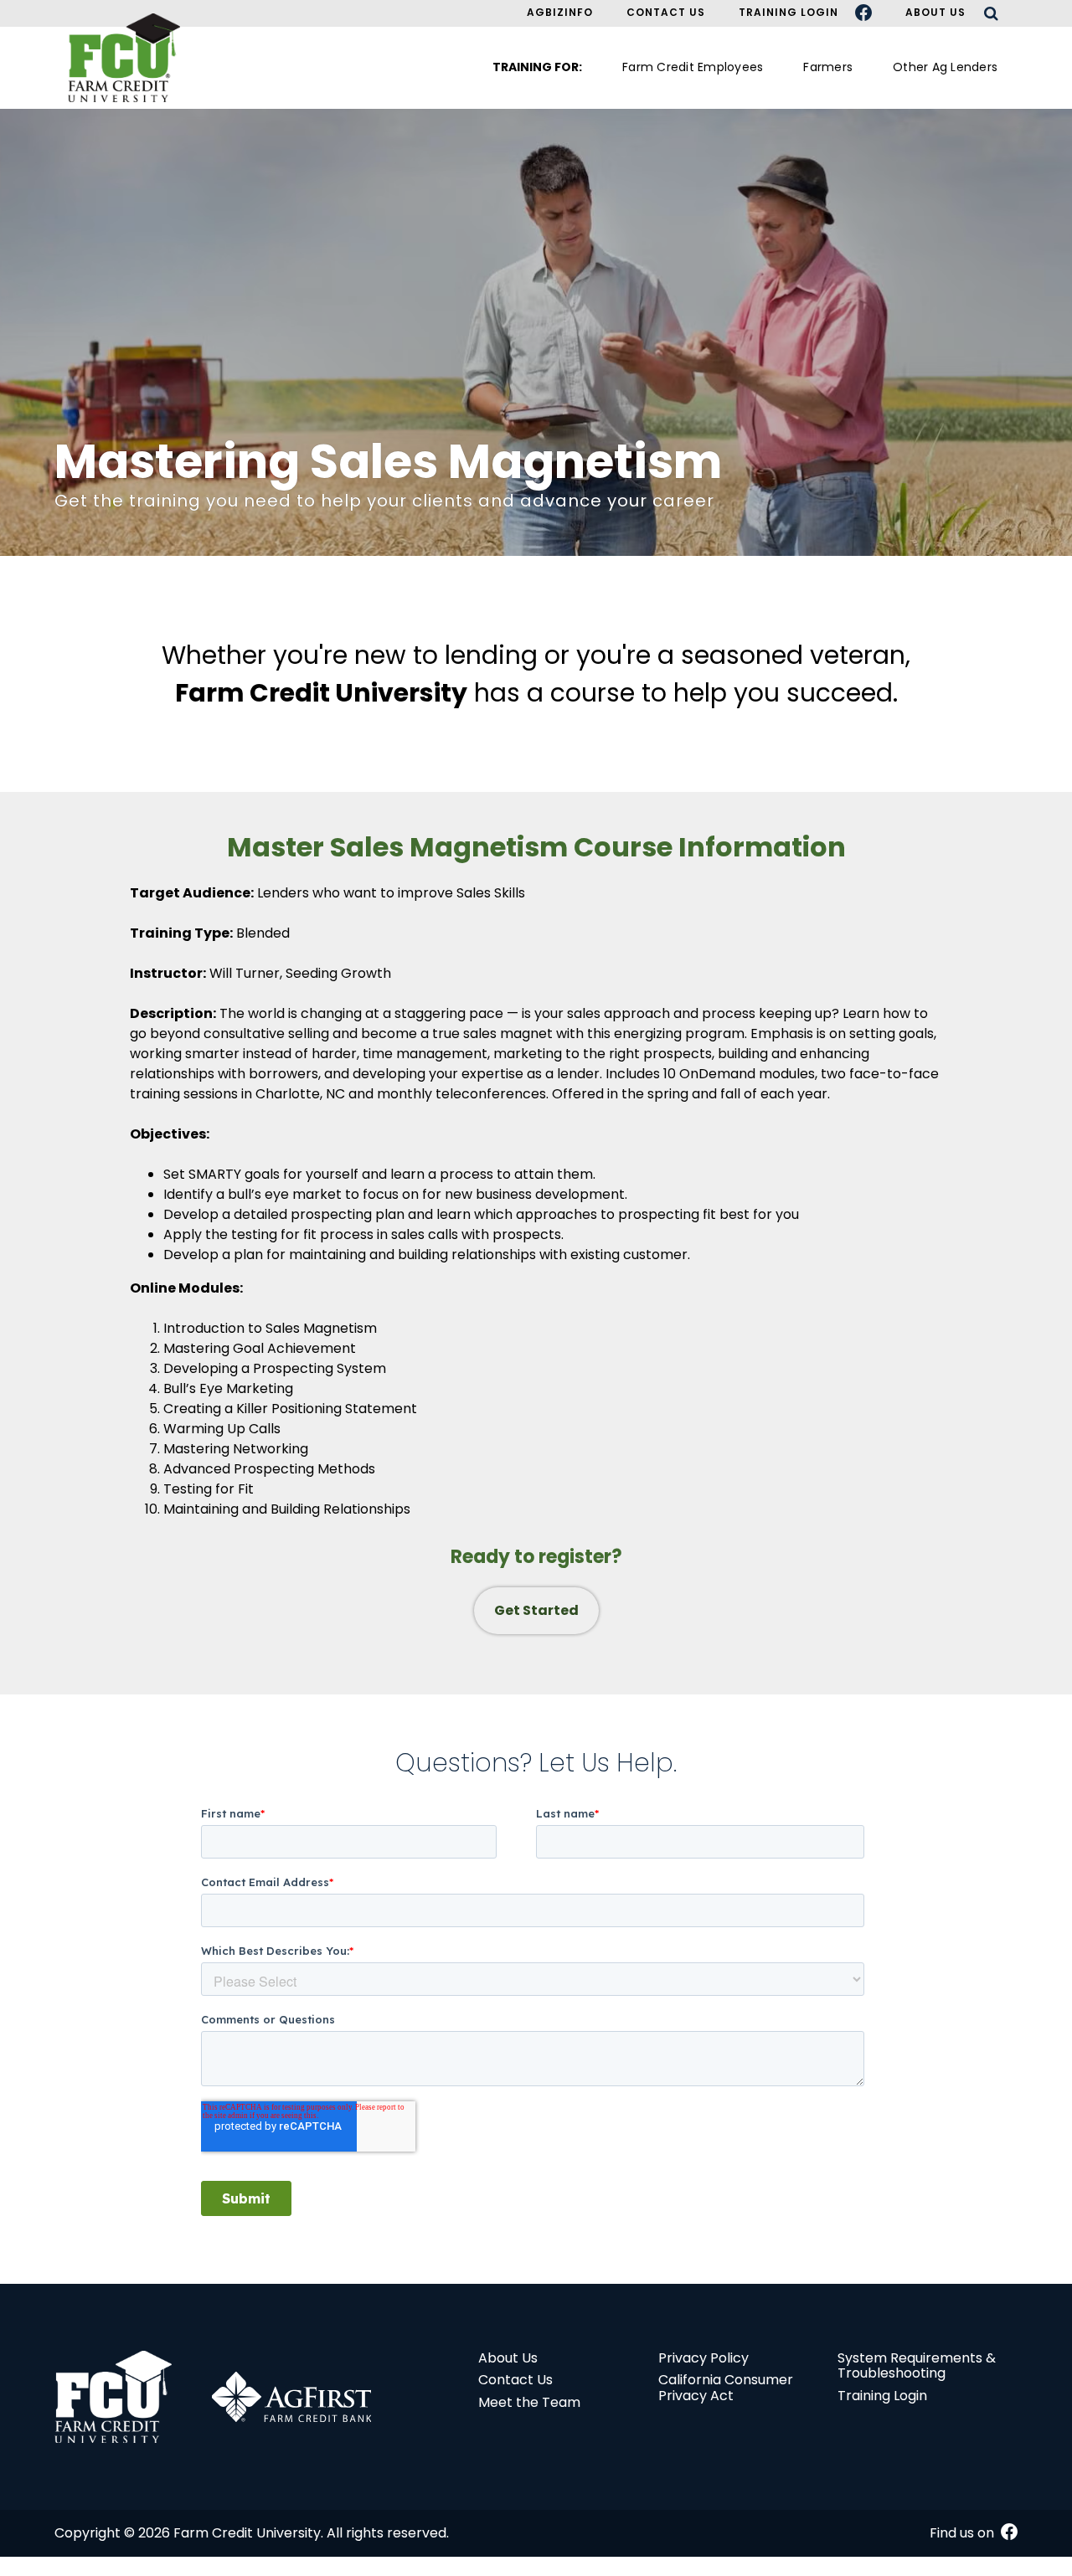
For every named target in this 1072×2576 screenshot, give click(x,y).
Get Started (536, 1610)
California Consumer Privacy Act (726, 2387)
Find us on (964, 2533)
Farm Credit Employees (693, 67)
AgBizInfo (560, 12)
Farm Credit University (113, 2397)
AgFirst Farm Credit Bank (291, 2397)
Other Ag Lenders (945, 67)
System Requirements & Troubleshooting (917, 2365)
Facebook (872, 13)
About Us (935, 12)
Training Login (789, 12)
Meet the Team (529, 2402)
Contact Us (666, 12)
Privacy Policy (703, 2358)
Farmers (828, 67)
